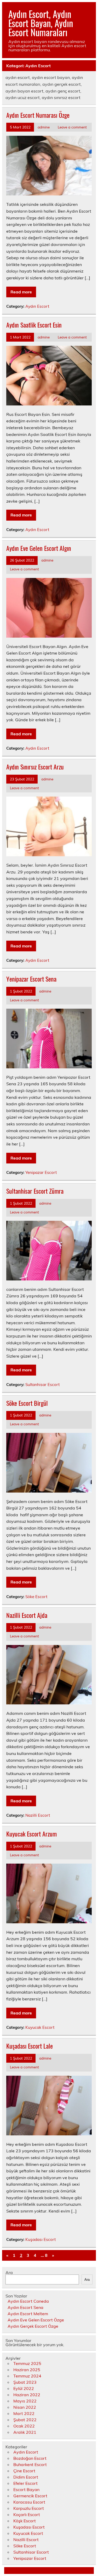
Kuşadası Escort (41, 2239)
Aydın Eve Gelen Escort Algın (39, 548)
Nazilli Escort (38, 1815)
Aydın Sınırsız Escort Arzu (35, 767)
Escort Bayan (26, 2489)
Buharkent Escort (30, 2464)
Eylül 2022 (24, 2388)
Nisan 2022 (25, 2407)
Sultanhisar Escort (42, 1385)
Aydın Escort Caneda (28, 2301)
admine (44, 127)
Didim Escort (26, 2477)
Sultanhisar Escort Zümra (35, 1191)
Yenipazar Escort (41, 1172)
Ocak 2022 (24, 2426)
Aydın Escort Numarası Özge (38, 115)
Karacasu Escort (29, 2502)
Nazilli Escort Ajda (27, 1615)
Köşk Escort (25, 2521)
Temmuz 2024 (27, 2376)
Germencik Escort (30, 2496)
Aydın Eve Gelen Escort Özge (36, 2320)
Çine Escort (24, 2471)
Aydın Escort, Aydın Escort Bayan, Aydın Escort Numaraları (41, 23)
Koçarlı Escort (27, 2515)
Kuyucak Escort (40, 2027)
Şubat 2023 (25, 2382)
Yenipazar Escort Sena (31, 979)
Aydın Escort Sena (25, 2307)
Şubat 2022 (25, 2420)
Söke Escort (36, 1597)
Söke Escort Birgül (27, 1403)
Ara (9, 2272)
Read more (21, 292)
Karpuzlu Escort (29, 2508)
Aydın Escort (37, 306)
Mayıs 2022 (25, 2401)
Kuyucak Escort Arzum (31, 1834)
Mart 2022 (24, 2413)
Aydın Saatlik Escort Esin (34, 325)
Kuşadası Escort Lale (30, 2046)
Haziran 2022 (27, 2395)
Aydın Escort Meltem (28, 2314)
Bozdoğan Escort (30, 2458)
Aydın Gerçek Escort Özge (33, 2326)
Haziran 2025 (27, 2370)
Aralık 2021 (25, 2432)
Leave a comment (72, 127)
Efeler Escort (25, 2483)
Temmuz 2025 (27, 2363)
